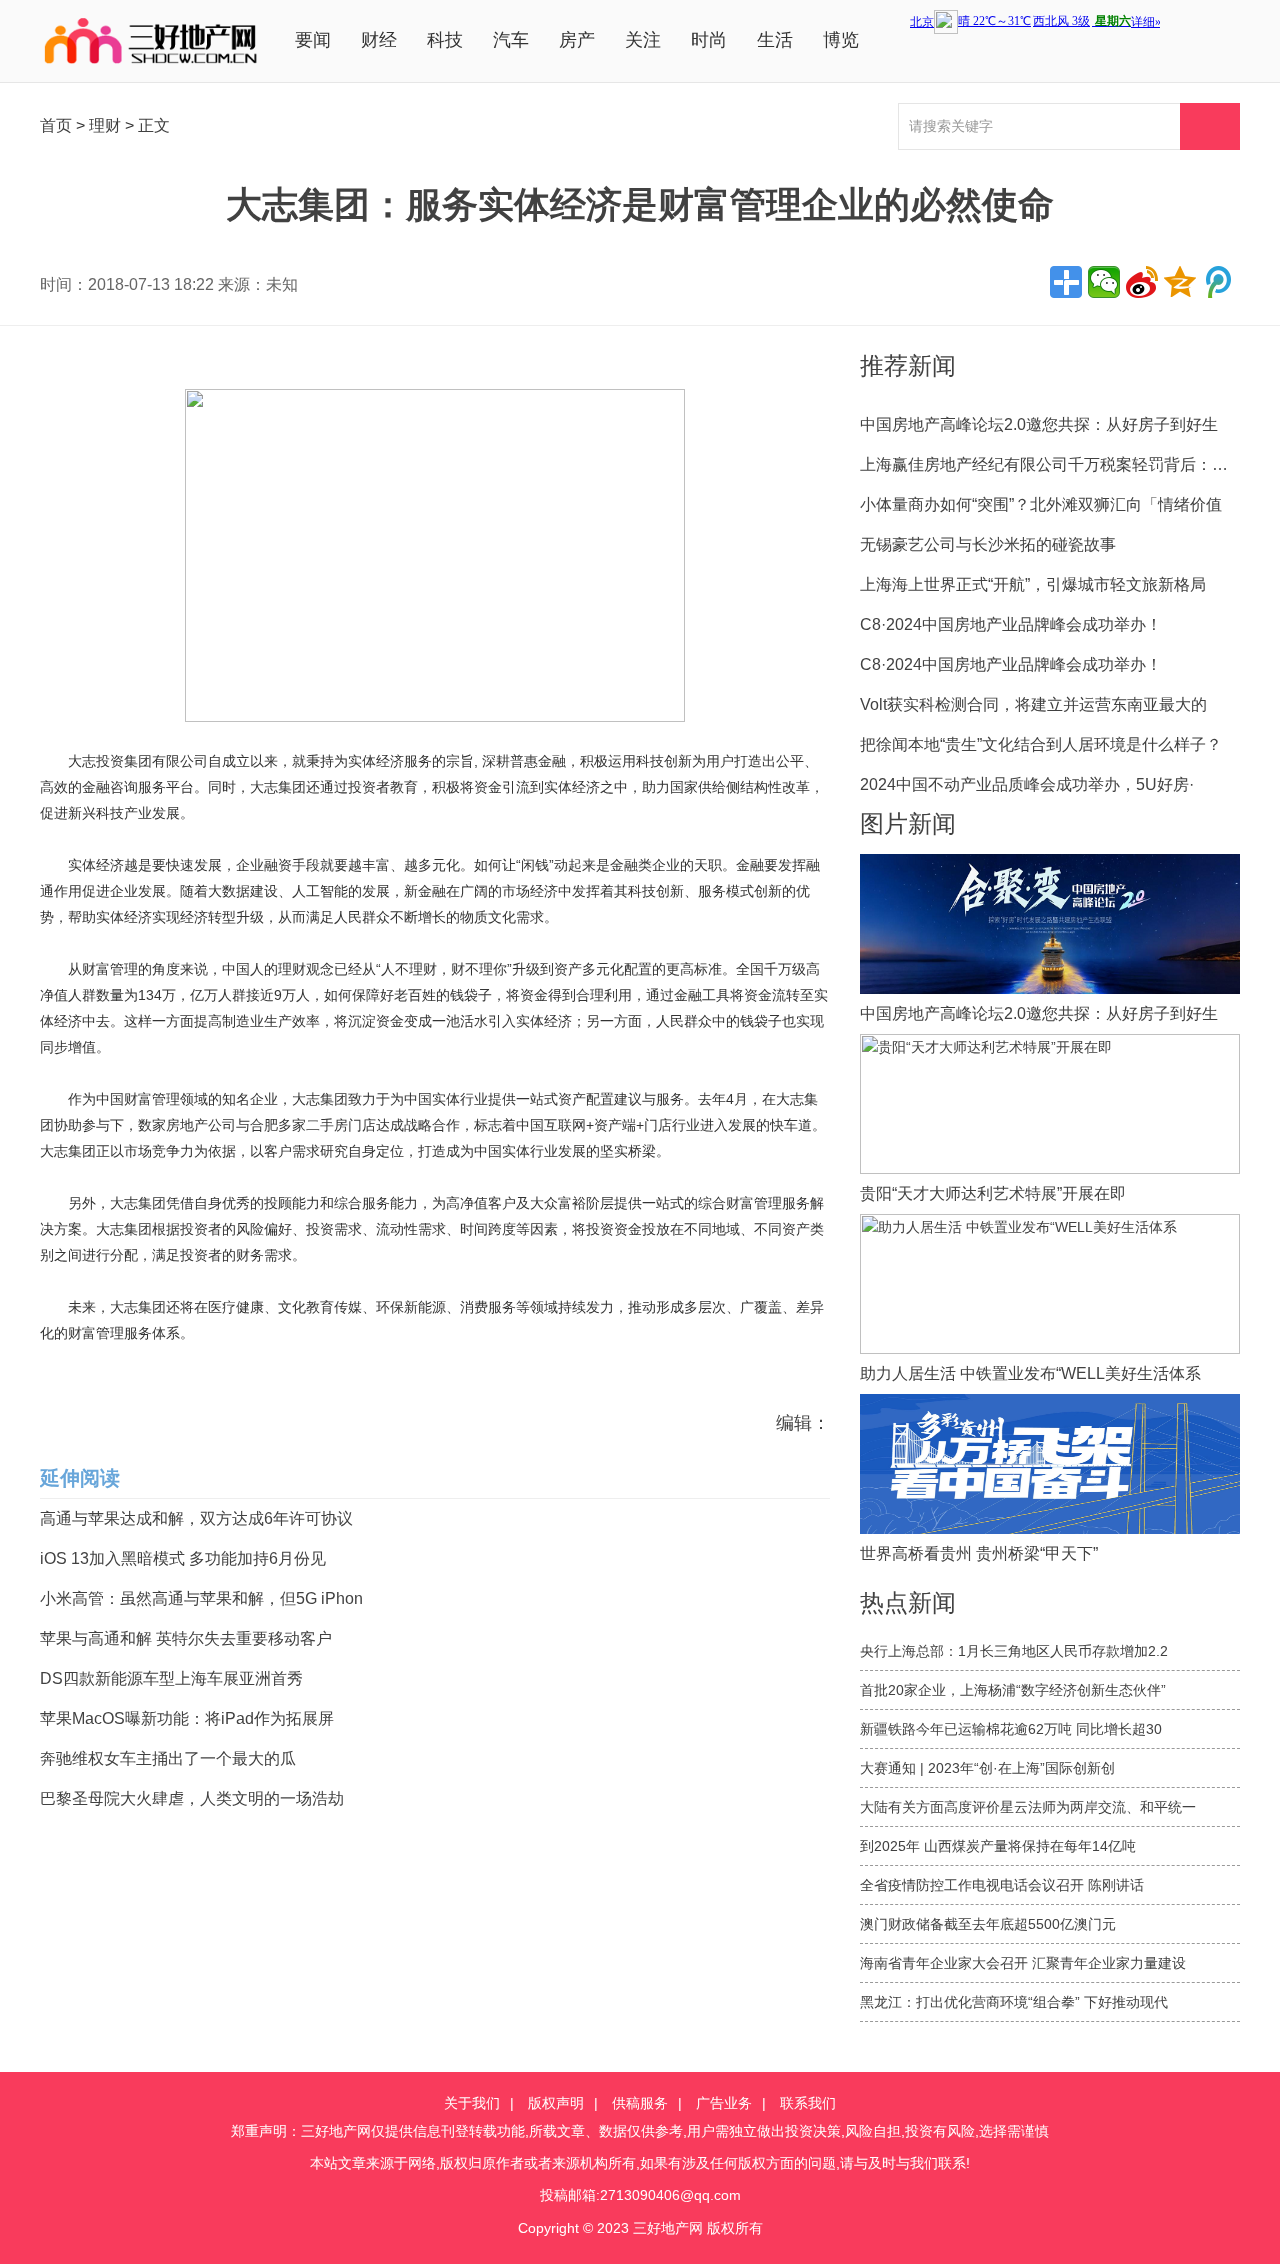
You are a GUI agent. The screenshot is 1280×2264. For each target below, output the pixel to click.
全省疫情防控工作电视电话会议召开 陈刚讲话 (1002, 1885)
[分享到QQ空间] (1180, 282)
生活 (775, 40)
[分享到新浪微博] (1142, 282)
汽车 (511, 40)
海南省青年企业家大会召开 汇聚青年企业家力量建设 (1023, 1963)
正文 (154, 125)
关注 (643, 40)
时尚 (709, 40)
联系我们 (808, 2103)
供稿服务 (640, 2103)
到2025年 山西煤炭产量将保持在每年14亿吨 (998, 1846)
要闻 (313, 40)
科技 (445, 40)
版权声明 (556, 2103)
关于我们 (472, 2103)
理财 (105, 125)
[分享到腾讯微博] (1218, 282)
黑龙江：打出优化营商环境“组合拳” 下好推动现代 (1014, 2002)
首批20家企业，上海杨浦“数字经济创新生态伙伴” (1013, 1690)
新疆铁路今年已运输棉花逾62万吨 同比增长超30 (1011, 1729)
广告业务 (724, 2103)
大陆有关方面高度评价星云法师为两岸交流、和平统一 (1028, 1807)
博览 (841, 40)
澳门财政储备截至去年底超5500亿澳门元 (988, 1924)
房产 (577, 40)
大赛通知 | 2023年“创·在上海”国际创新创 (987, 1768)
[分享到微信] (1104, 282)
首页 (56, 125)
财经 (379, 40)
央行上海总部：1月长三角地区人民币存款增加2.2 (1014, 1651)
